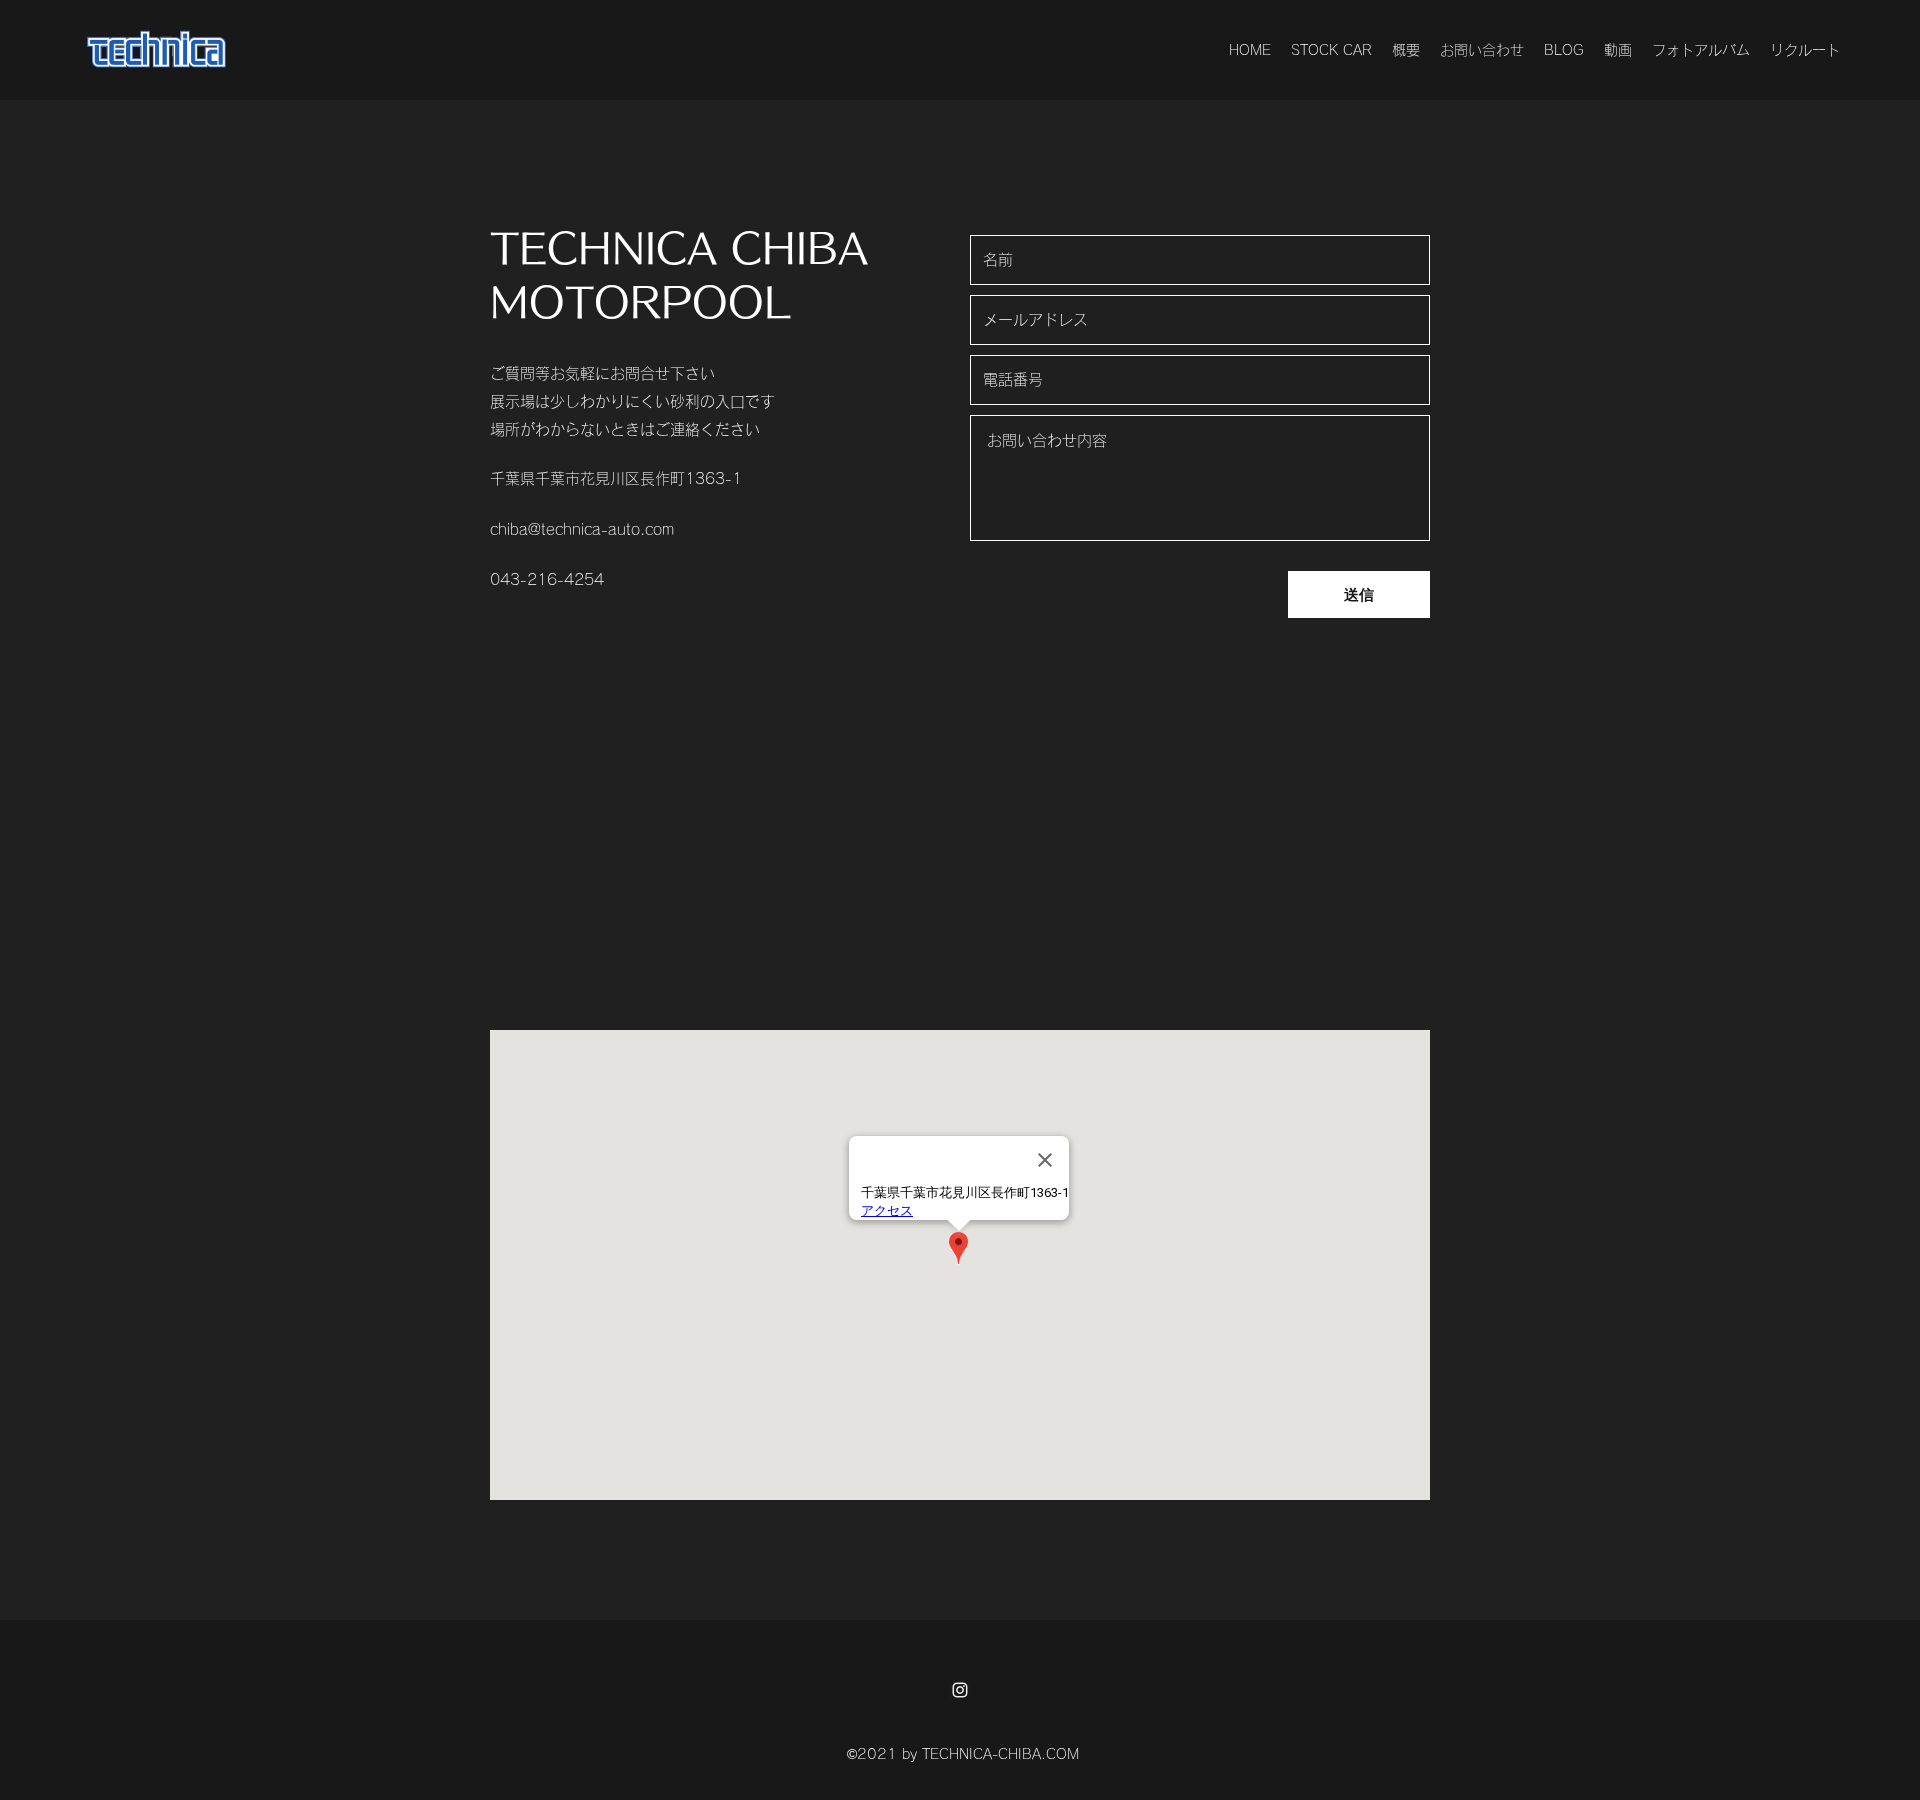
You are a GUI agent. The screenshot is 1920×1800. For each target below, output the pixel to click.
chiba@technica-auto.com (582, 529)
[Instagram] (960, 1690)
